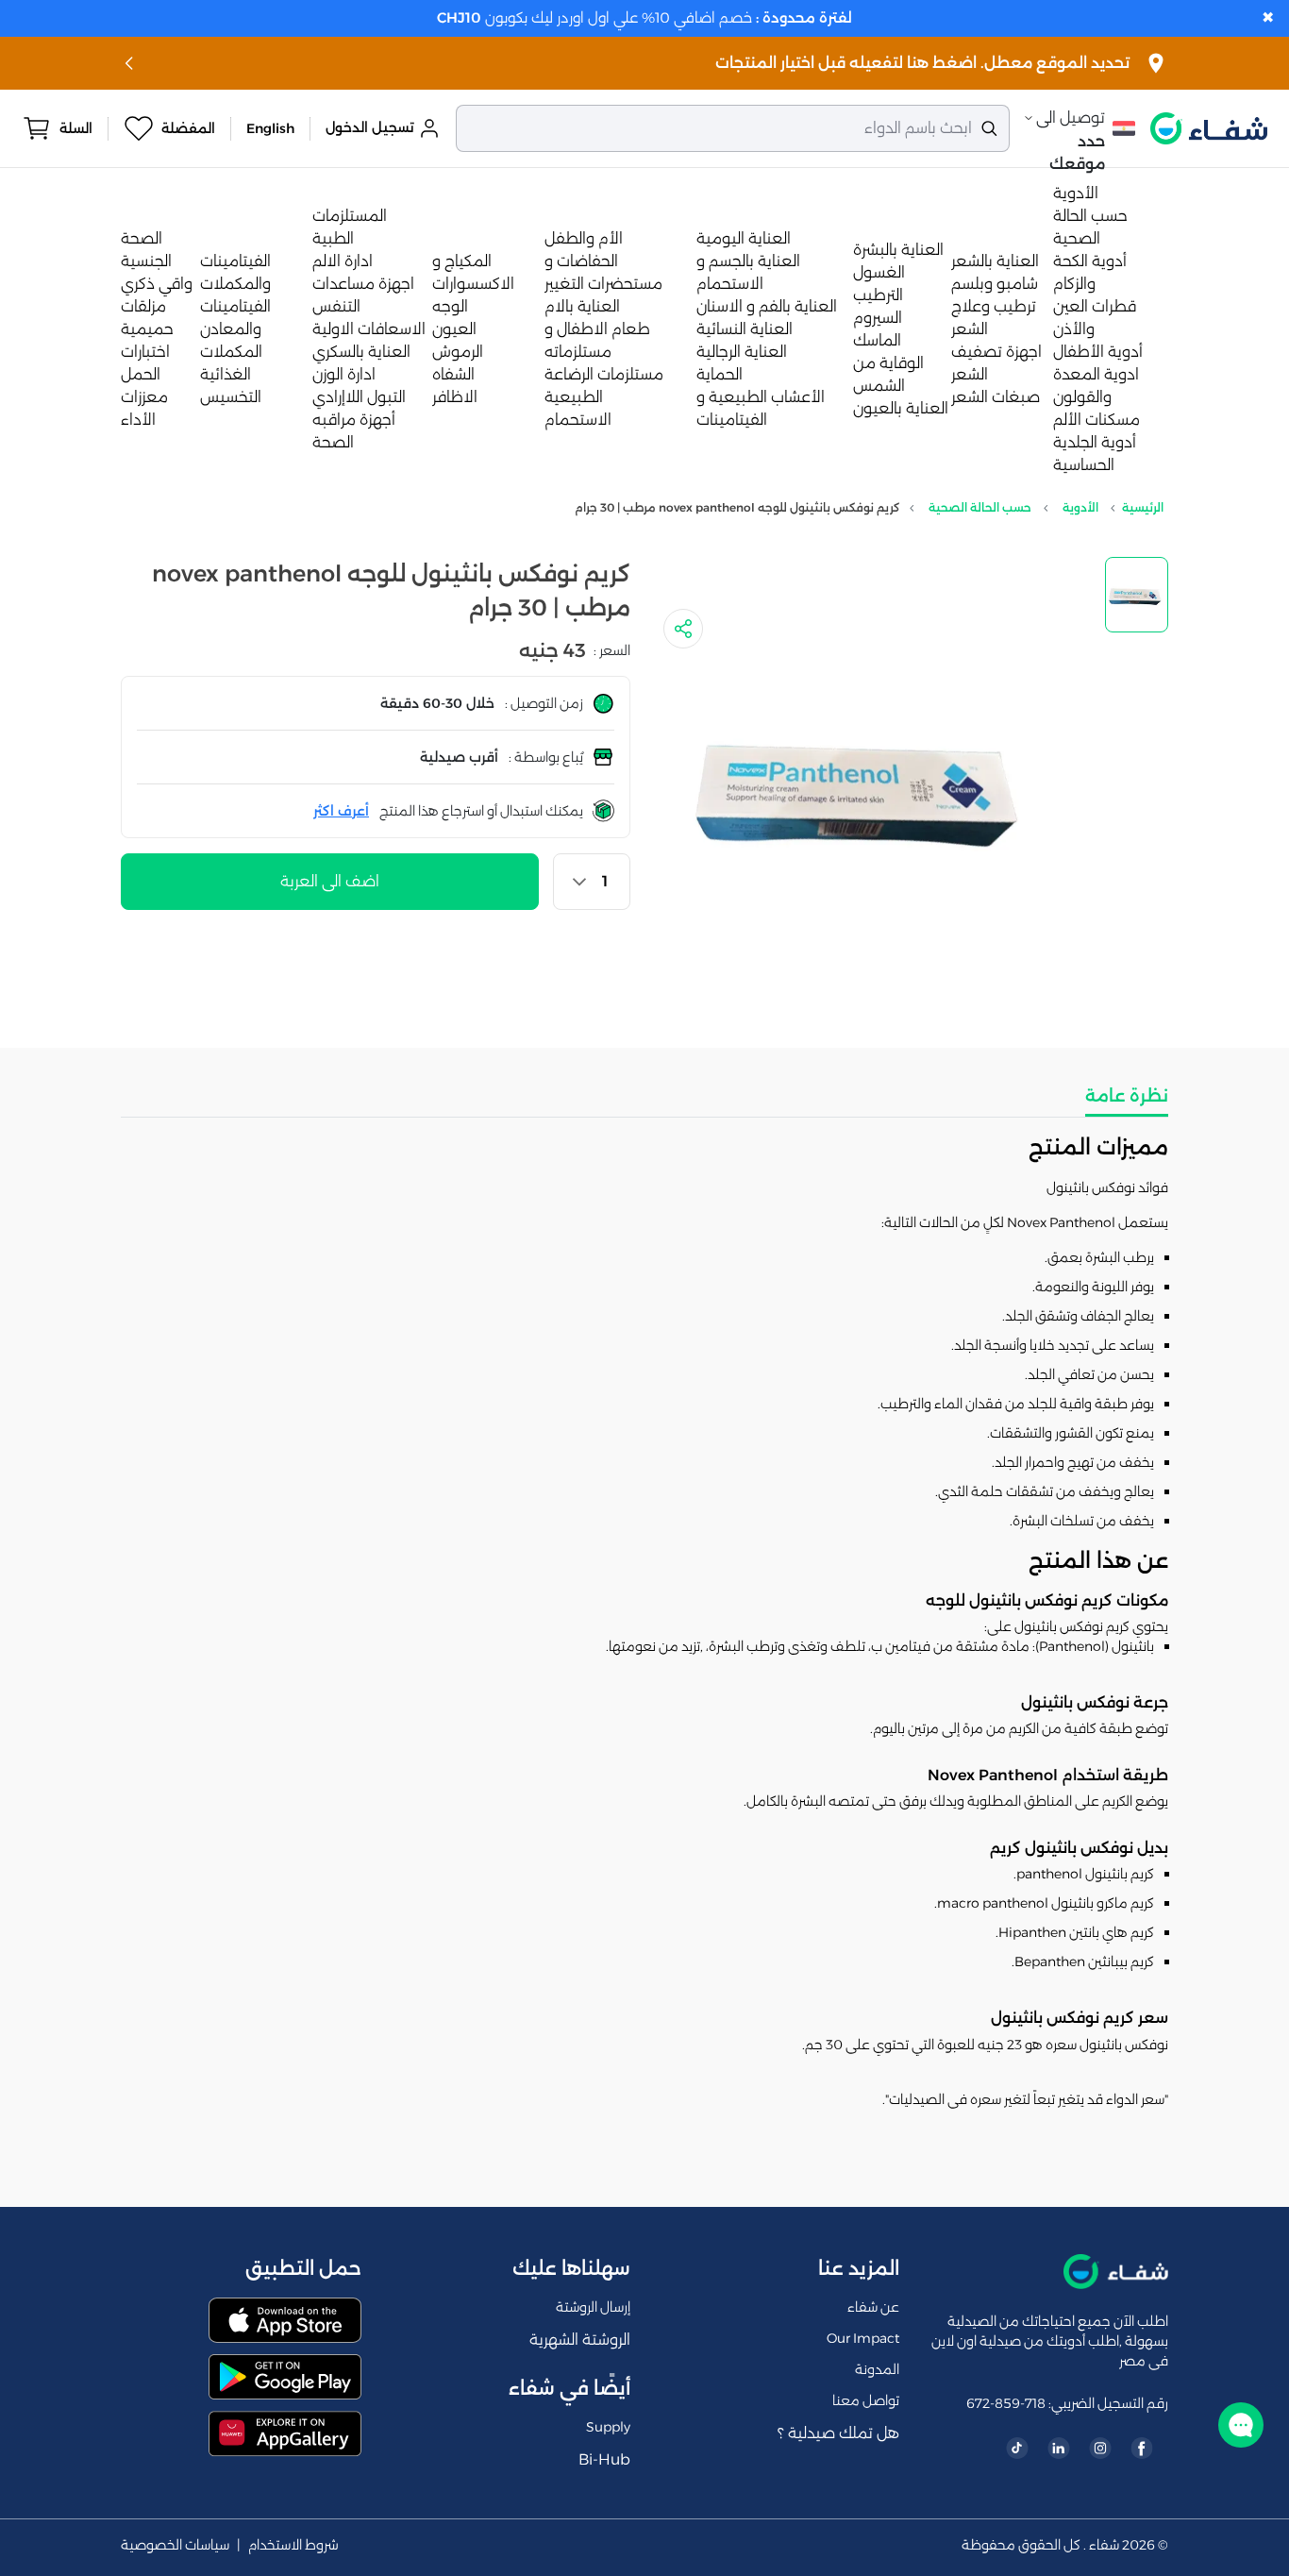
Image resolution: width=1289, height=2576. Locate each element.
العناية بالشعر (995, 261)
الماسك (877, 340)
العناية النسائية (745, 329)
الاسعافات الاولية (369, 329)
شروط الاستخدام (293, 2545)
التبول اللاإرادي (359, 397)
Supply (608, 2427)
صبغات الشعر (996, 397)
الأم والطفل (584, 238)
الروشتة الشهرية (580, 2340)
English (270, 128)
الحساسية (1084, 465)
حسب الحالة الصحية (980, 507)
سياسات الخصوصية (175, 2545)
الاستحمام (578, 420)
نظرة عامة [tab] (1127, 1096)
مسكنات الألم (1096, 420)
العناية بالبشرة (898, 250)
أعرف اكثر (341, 811)
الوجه (450, 306)
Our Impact (863, 2338)
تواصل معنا (866, 2400)
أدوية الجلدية (1095, 442)
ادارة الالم (343, 261)
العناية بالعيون (901, 408)
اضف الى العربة (330, 881)
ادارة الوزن (344, 374)
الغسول (879, 272)
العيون (454, 329)
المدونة (877, 2369)
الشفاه (453, 374)
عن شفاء (873, 2307)
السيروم (878, 318)
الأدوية (1076, 193)
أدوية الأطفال (1098, 352)
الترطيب (878, 295)
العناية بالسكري (361, 352)
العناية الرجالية (742, 352)
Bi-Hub (604, 2459)
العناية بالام (582, 306)
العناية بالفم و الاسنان (767, 306)
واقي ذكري (157, 284)
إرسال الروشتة (593, 2307)
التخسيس (231, 397)
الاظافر (455, 397)
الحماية (720, 374)
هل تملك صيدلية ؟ (838, 2433)
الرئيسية (1143, 507)
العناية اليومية (744, 238)
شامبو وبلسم (995, 284)
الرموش (458, 352)
